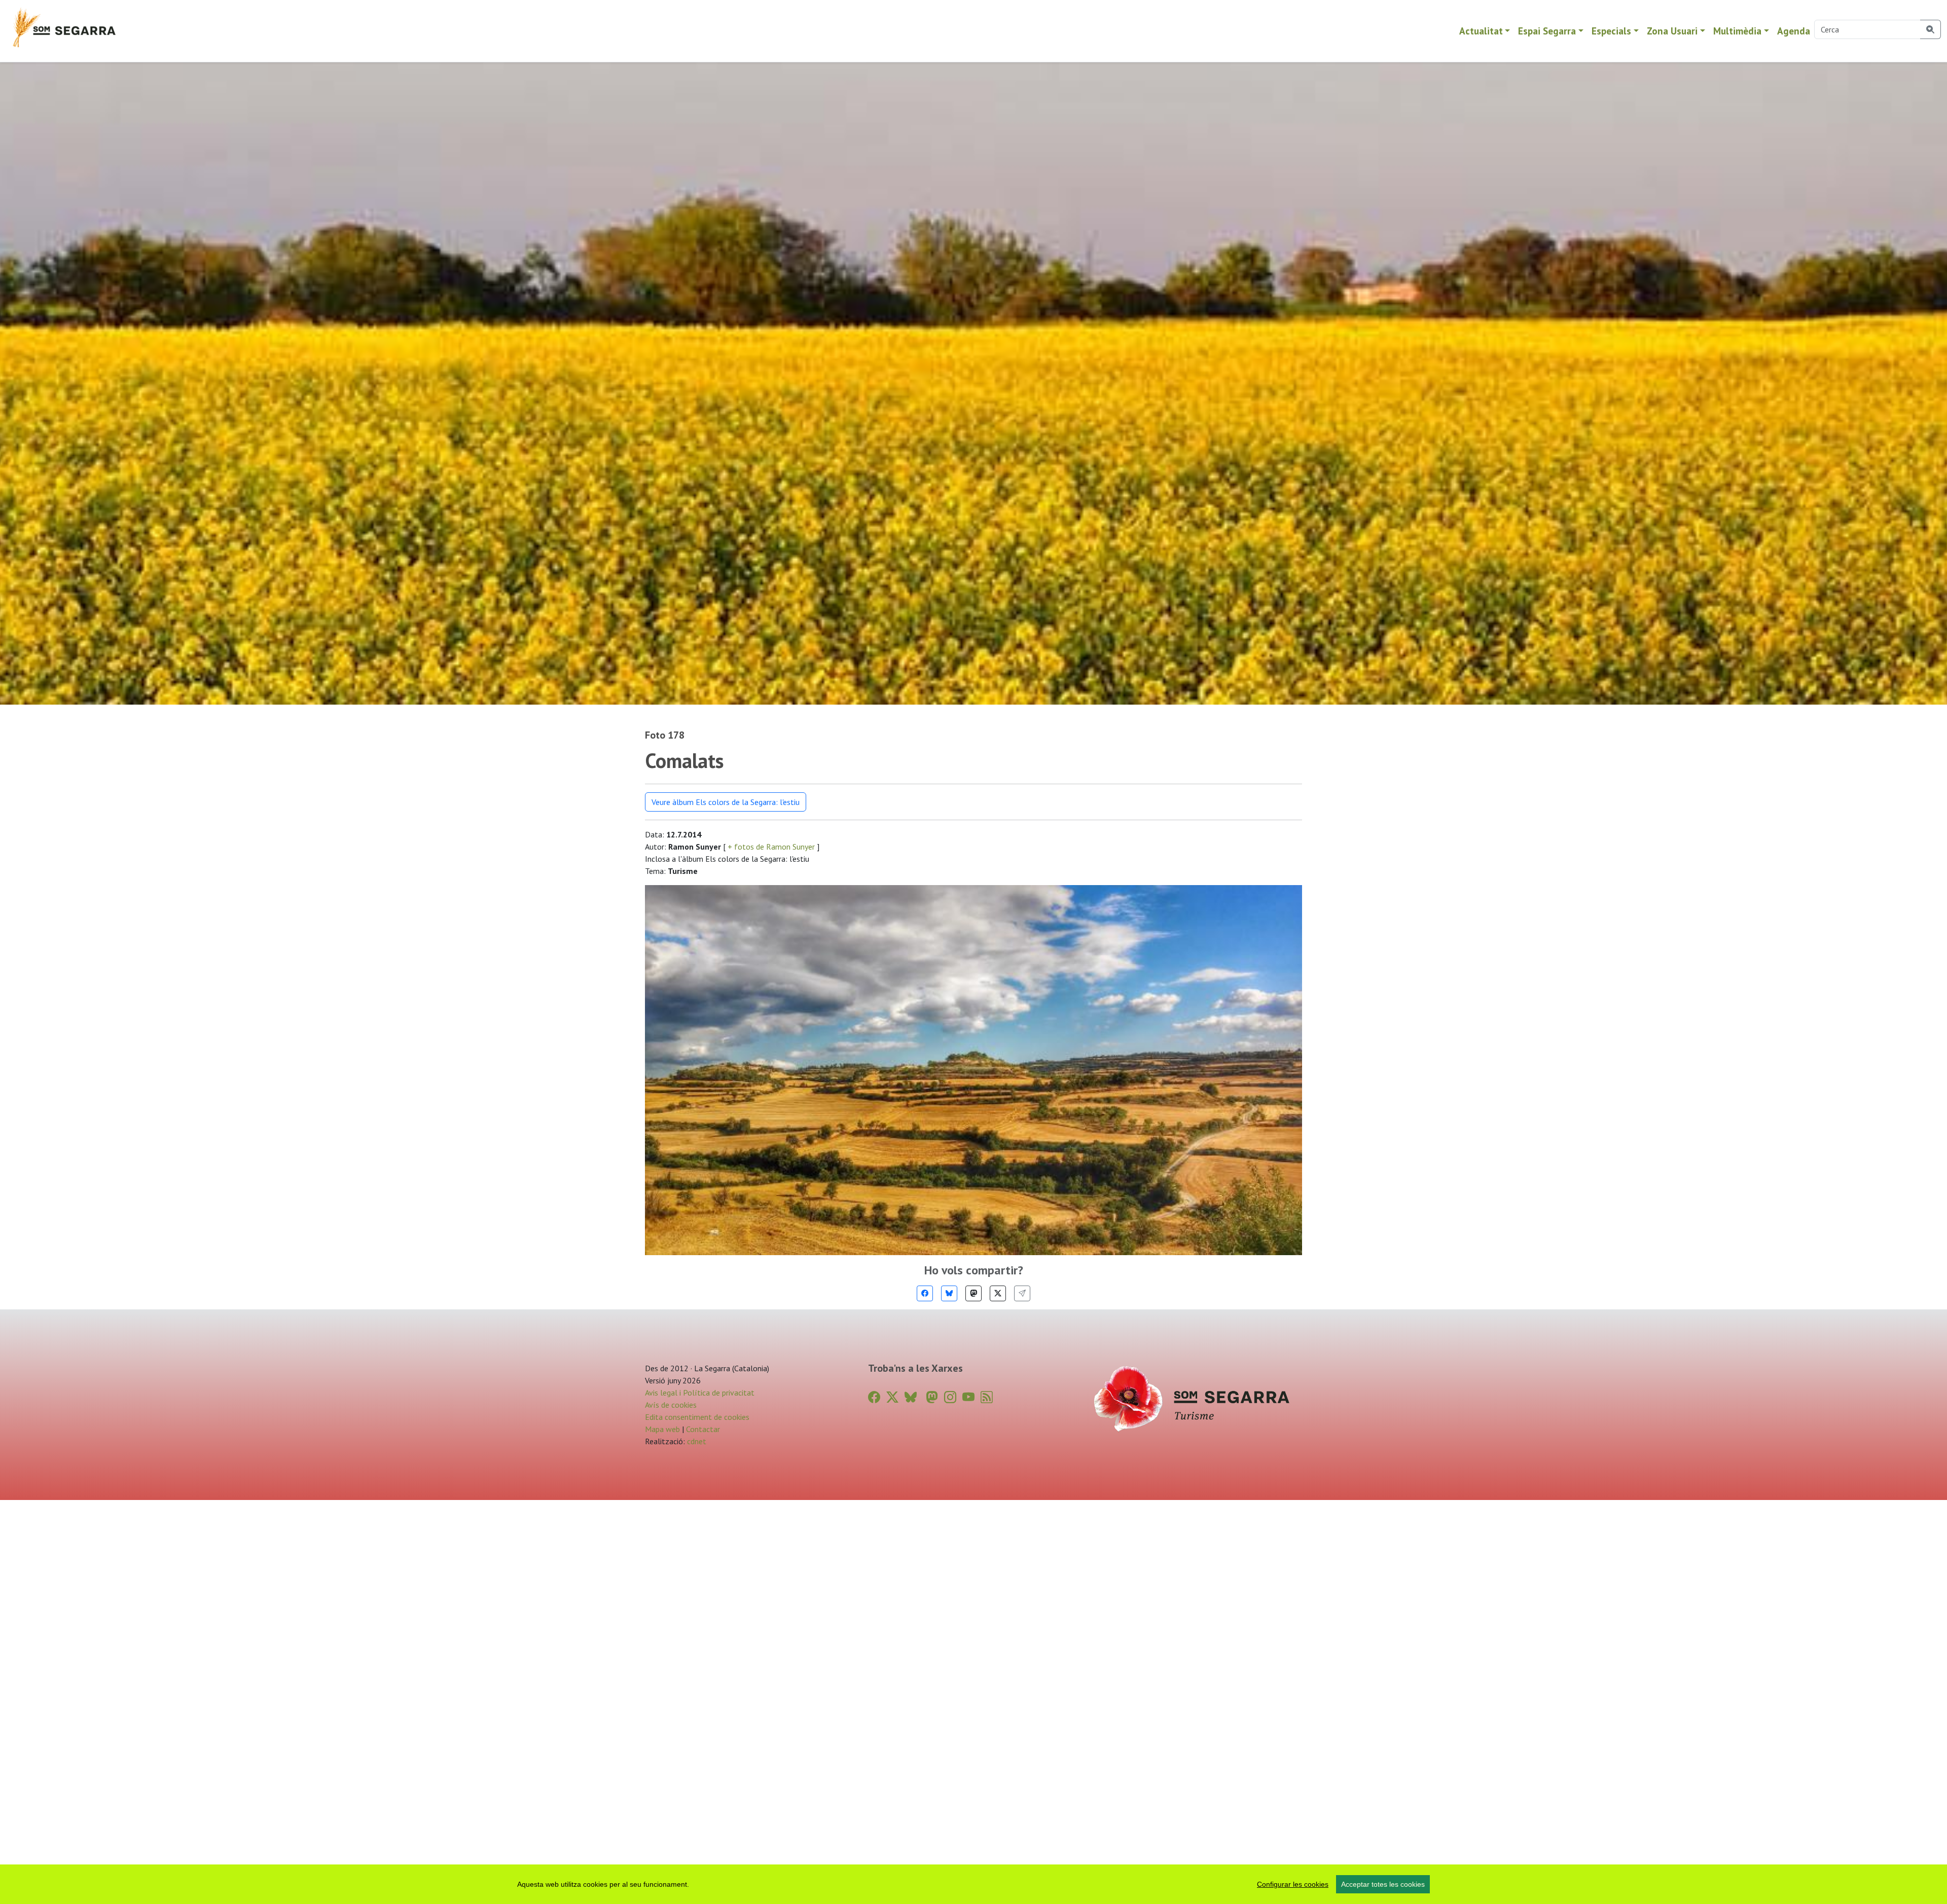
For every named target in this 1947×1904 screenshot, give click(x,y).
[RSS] (987, 1397)
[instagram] (950, 1397)
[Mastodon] (974, 1293)
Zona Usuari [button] (1672, 31)
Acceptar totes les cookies (1383, 1884)
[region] (974, 1884)
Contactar (703, 1429)
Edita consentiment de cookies (697, 1417)
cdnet (696, 1441)
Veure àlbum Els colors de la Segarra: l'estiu (726, 802)
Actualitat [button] (1481, 31)
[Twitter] (998, 1293)
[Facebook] (925, 1293)
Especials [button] (1611, 31)
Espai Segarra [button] (1547, 31)
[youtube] (968, 1397)
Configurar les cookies (1293, 1884)
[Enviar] (1022, 1293)
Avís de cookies (671, 1405)
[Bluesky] (949, 1293)
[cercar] (1931, 29)
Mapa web (662, 1429)
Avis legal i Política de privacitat (700, 1393)
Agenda (1794, 31)
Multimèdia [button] (1737, 31)
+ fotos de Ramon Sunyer (771, 847)
